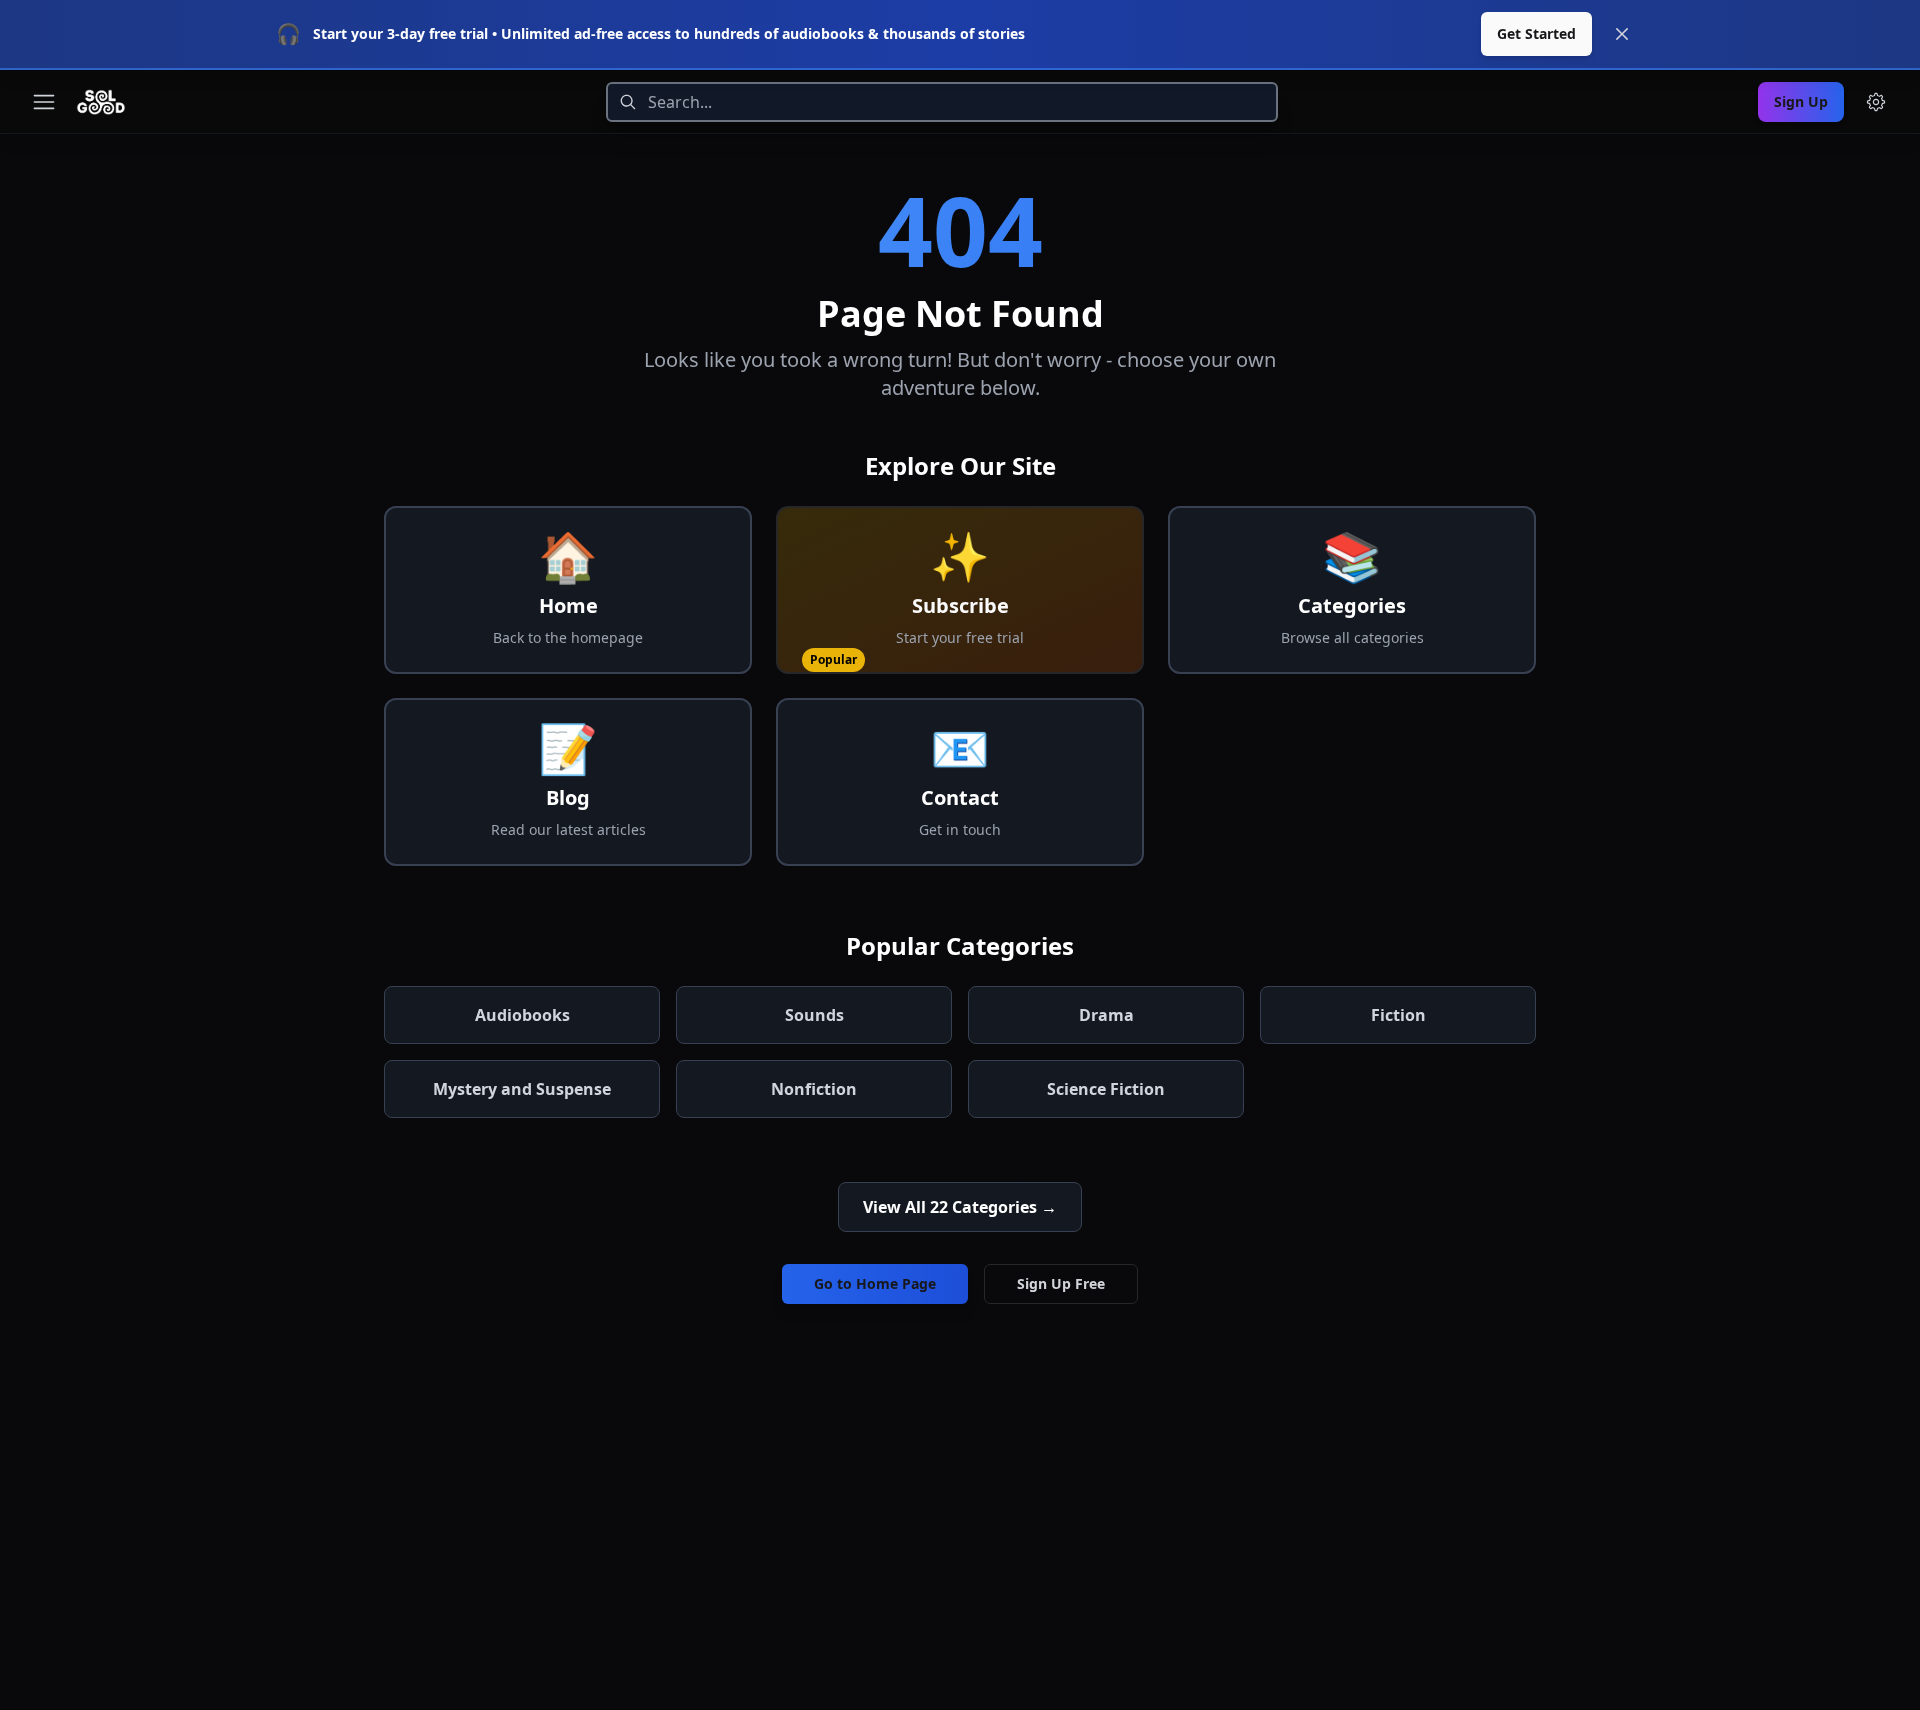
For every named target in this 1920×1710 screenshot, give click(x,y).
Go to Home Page (875, 1283)
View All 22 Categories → (960, 1207)
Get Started (1536, 33)
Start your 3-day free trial (400, 33)
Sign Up (1801, 101)
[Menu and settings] (1876, 102)
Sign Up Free (1061, 1283)
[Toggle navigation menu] (44, 102)
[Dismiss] (1622, 34)
